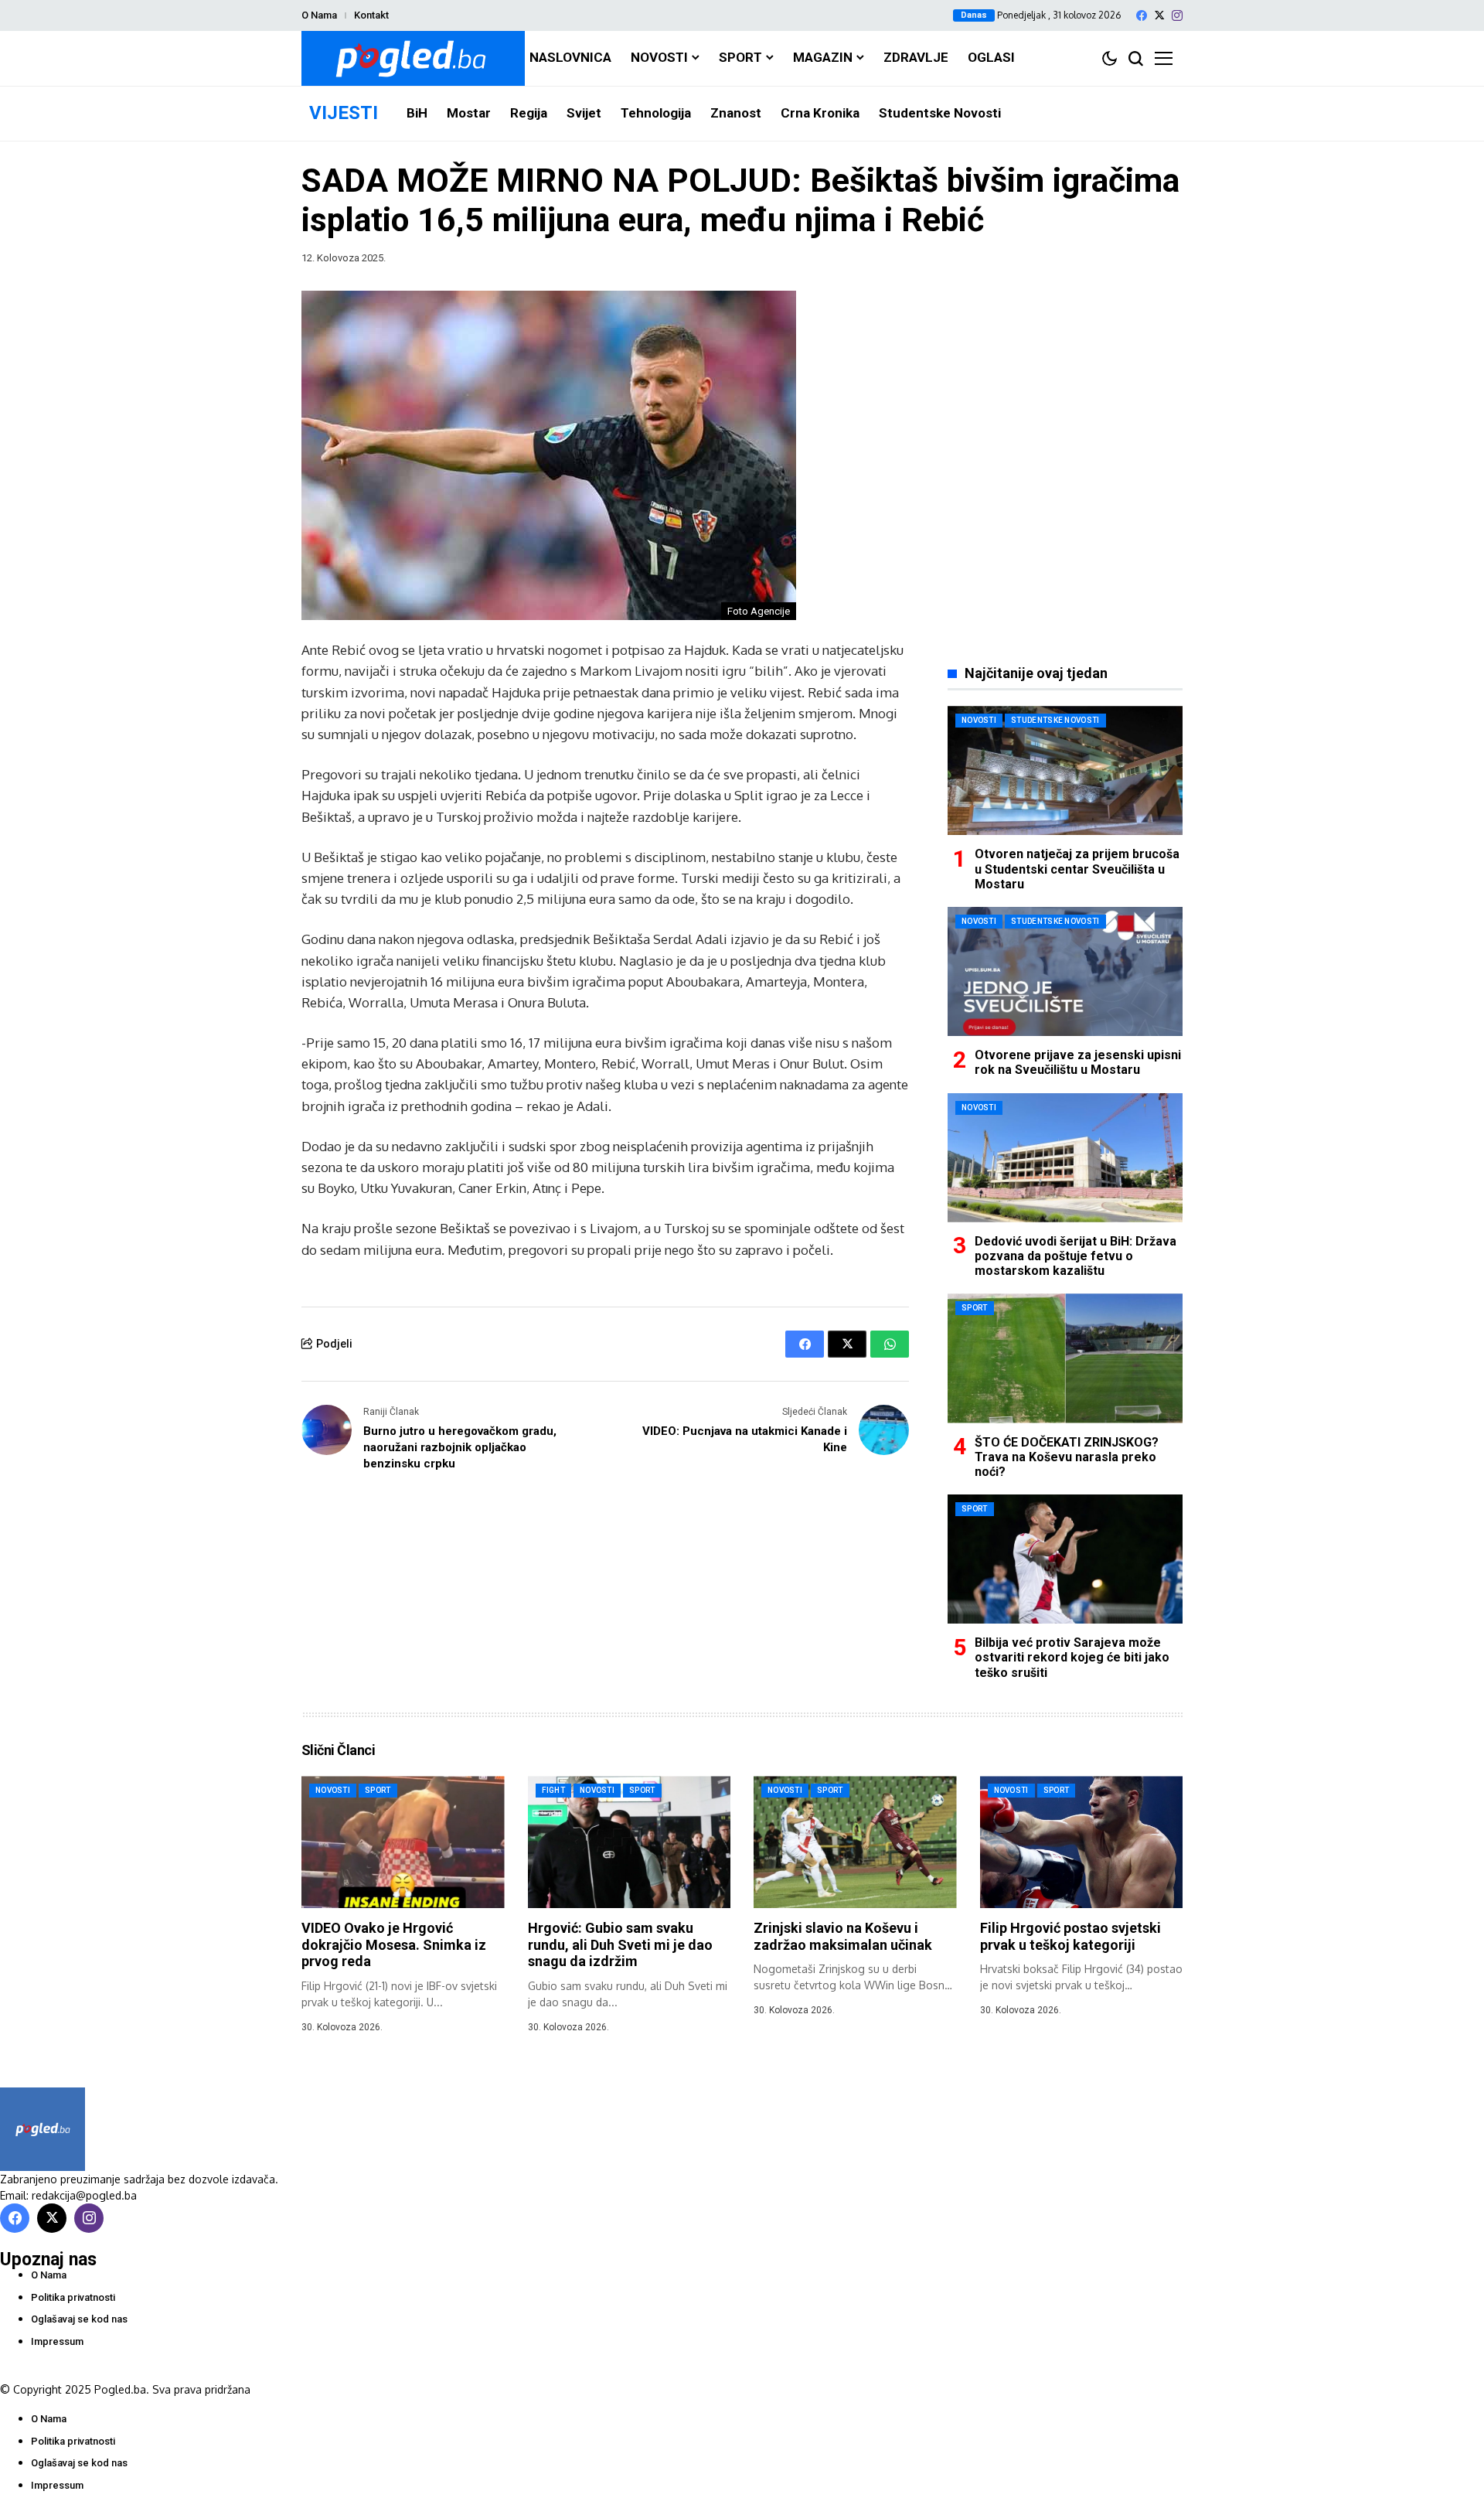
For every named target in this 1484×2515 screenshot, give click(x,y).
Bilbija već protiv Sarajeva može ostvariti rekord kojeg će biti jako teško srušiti (1072, 1657)
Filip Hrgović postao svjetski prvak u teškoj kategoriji (1070, 1936)
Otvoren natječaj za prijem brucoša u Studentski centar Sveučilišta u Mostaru (1077, 869)
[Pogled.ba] (413, 58)
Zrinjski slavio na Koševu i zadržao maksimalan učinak (843, 1936)
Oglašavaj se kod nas (79, 2319)
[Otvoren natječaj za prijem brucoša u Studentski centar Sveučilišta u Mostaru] (1065, 770)
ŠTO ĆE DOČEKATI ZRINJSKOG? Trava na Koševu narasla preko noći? (1067, 1457)
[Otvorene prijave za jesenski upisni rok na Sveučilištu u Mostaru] (1065, 971)
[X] (1159, 15)
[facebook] (1142, 15)
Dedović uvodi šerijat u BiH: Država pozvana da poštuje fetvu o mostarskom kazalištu (1076, 1256)
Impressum (57, 2341)
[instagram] (1177, 15)
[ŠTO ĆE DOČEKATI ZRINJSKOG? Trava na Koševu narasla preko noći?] (1065, 1358)
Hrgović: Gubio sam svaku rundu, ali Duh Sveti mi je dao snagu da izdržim (620, 1944)
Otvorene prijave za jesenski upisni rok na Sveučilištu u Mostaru (1078, 1062)
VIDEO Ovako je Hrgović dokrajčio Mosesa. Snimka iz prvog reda (394, 1944)
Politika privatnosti (73, 2297)
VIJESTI (344, 113)
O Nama (319, 15)
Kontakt (371, 15)
